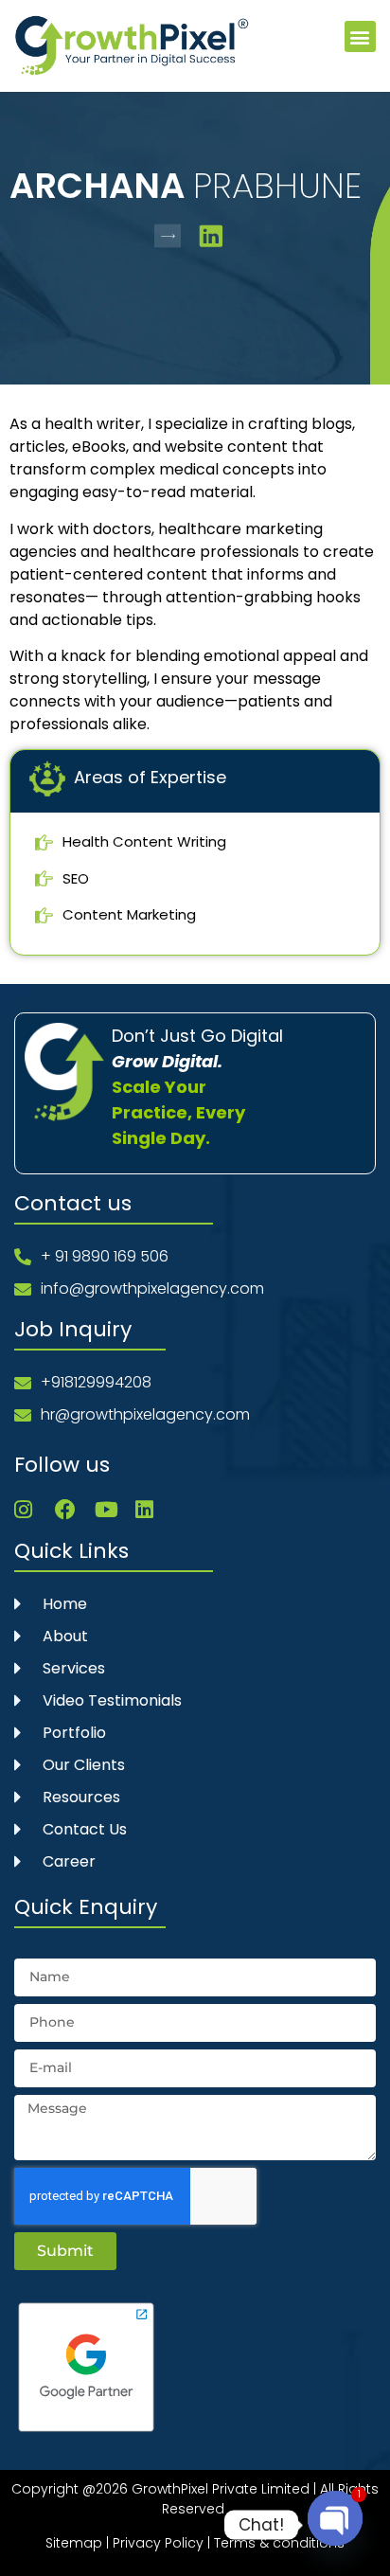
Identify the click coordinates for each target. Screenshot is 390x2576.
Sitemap (74, 2543)
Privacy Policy (158, 2543)
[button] (360, 36)
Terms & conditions (279, 2543)
